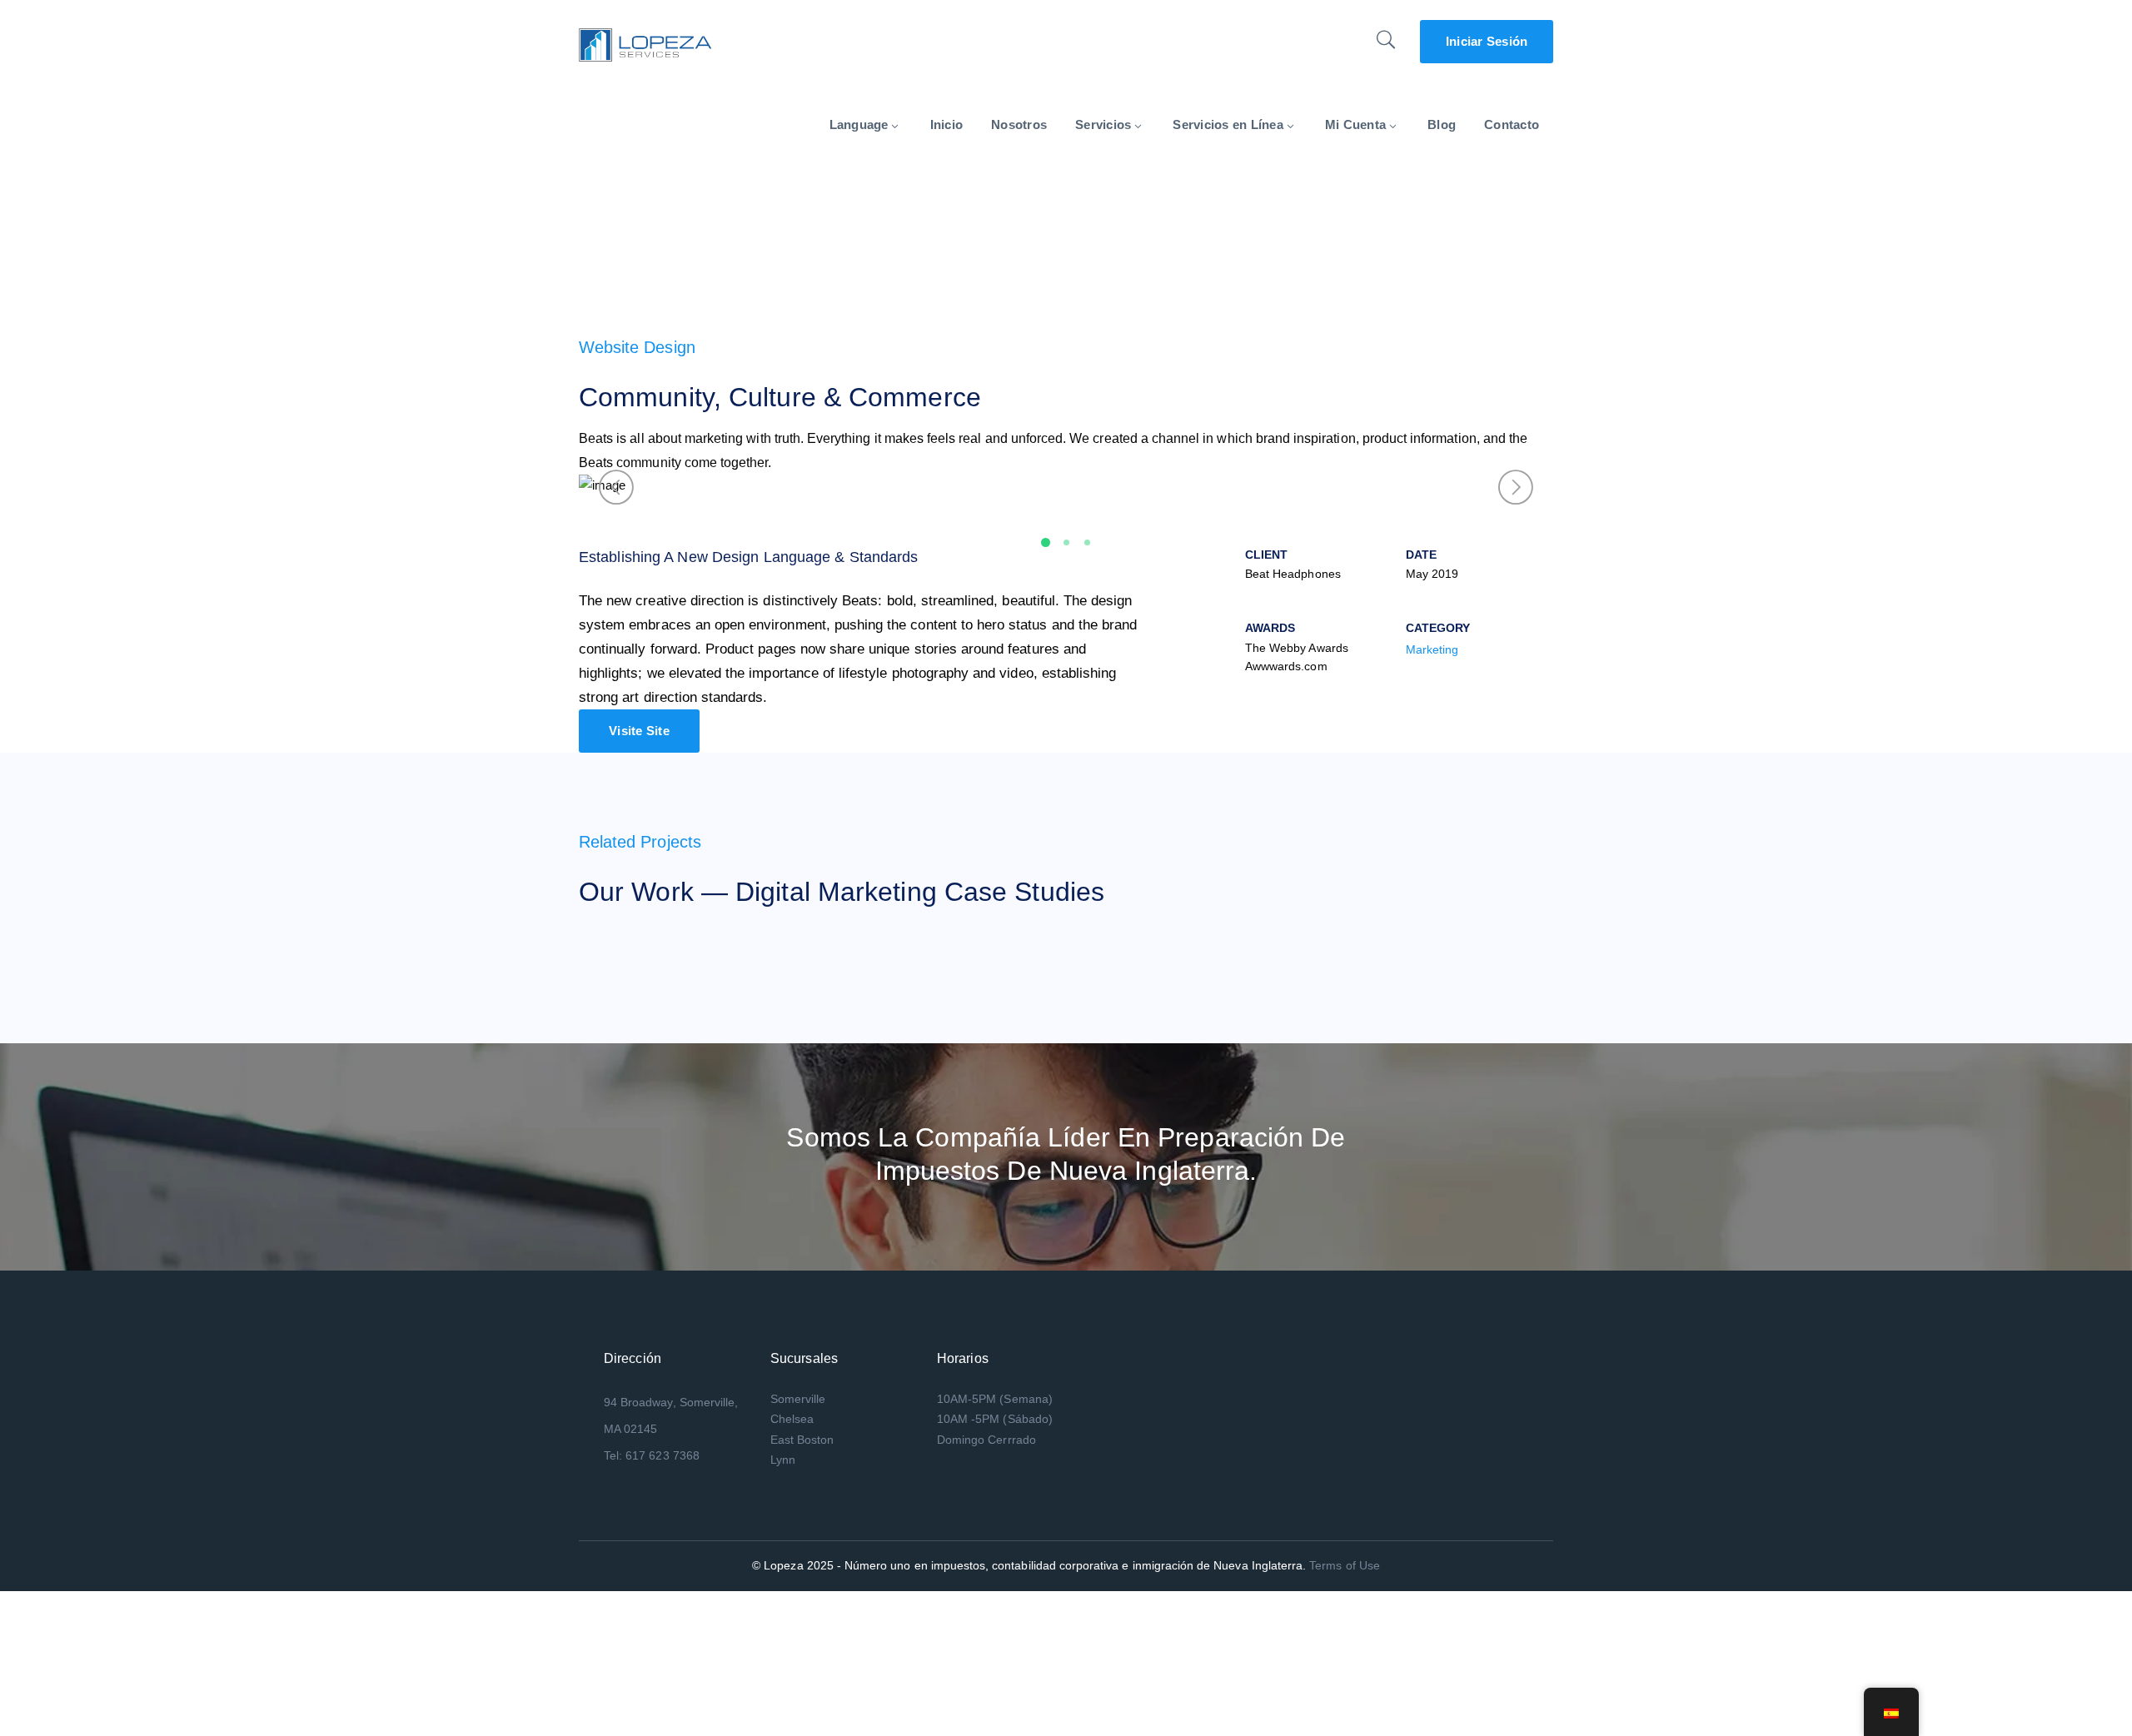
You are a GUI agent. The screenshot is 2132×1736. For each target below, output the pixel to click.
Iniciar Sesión (1487, 41)
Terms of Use (1345, 1565)
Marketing (1432, 649)
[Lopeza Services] (645, 44)
